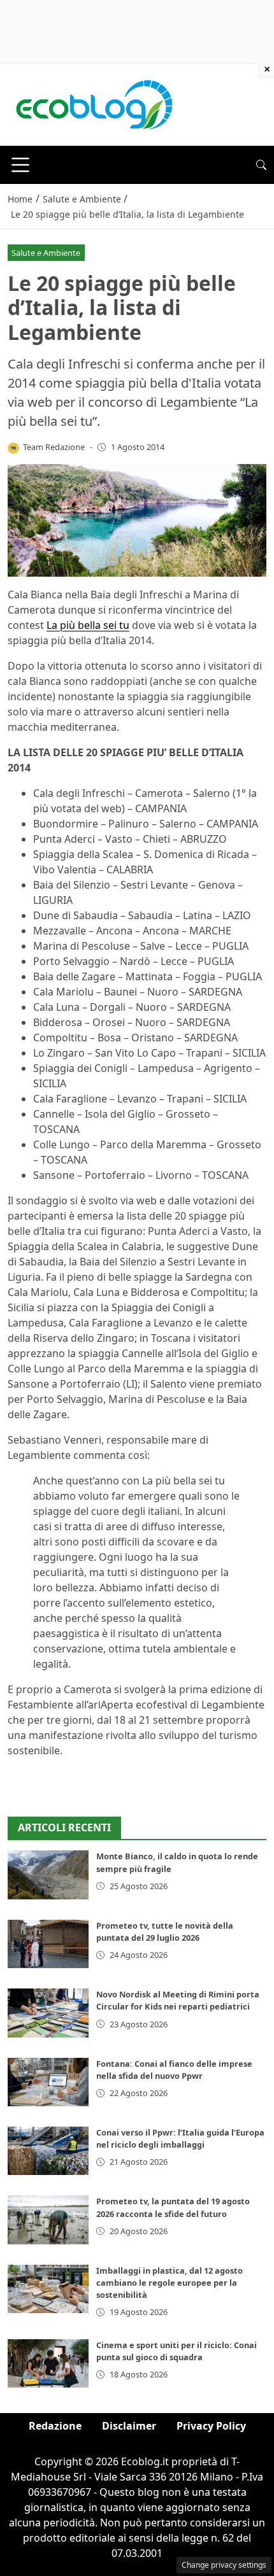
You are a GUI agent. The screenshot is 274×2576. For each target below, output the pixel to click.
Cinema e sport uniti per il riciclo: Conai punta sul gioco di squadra (177, 2351)
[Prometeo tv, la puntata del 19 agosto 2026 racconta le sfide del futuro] (48, 2220)
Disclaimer (129, 2426)
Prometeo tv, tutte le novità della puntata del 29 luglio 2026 (165, 1932)
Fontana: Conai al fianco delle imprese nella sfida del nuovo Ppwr (174, 2070)
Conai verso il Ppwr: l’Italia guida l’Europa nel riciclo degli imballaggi (180, 2138)
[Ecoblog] (94, 104)
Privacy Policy (211, 2426)
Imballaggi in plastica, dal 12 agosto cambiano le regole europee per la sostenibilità (169, 2283)
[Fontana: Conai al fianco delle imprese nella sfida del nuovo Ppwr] (48, 2082)
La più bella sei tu (88, 625)
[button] (261, 165)
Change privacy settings (224, 2565)
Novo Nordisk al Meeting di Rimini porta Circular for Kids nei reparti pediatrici (178, 2000)
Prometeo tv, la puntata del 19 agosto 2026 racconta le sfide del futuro (173, 2207)
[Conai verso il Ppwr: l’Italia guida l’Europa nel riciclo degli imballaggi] (48, 2151)
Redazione (55, 2426)
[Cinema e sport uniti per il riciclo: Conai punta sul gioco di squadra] (48, 2363)
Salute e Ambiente (46, 253)
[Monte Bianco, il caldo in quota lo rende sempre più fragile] (48, 1875)
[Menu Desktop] (20, 165)
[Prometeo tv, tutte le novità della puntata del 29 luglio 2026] (48, 1944)
